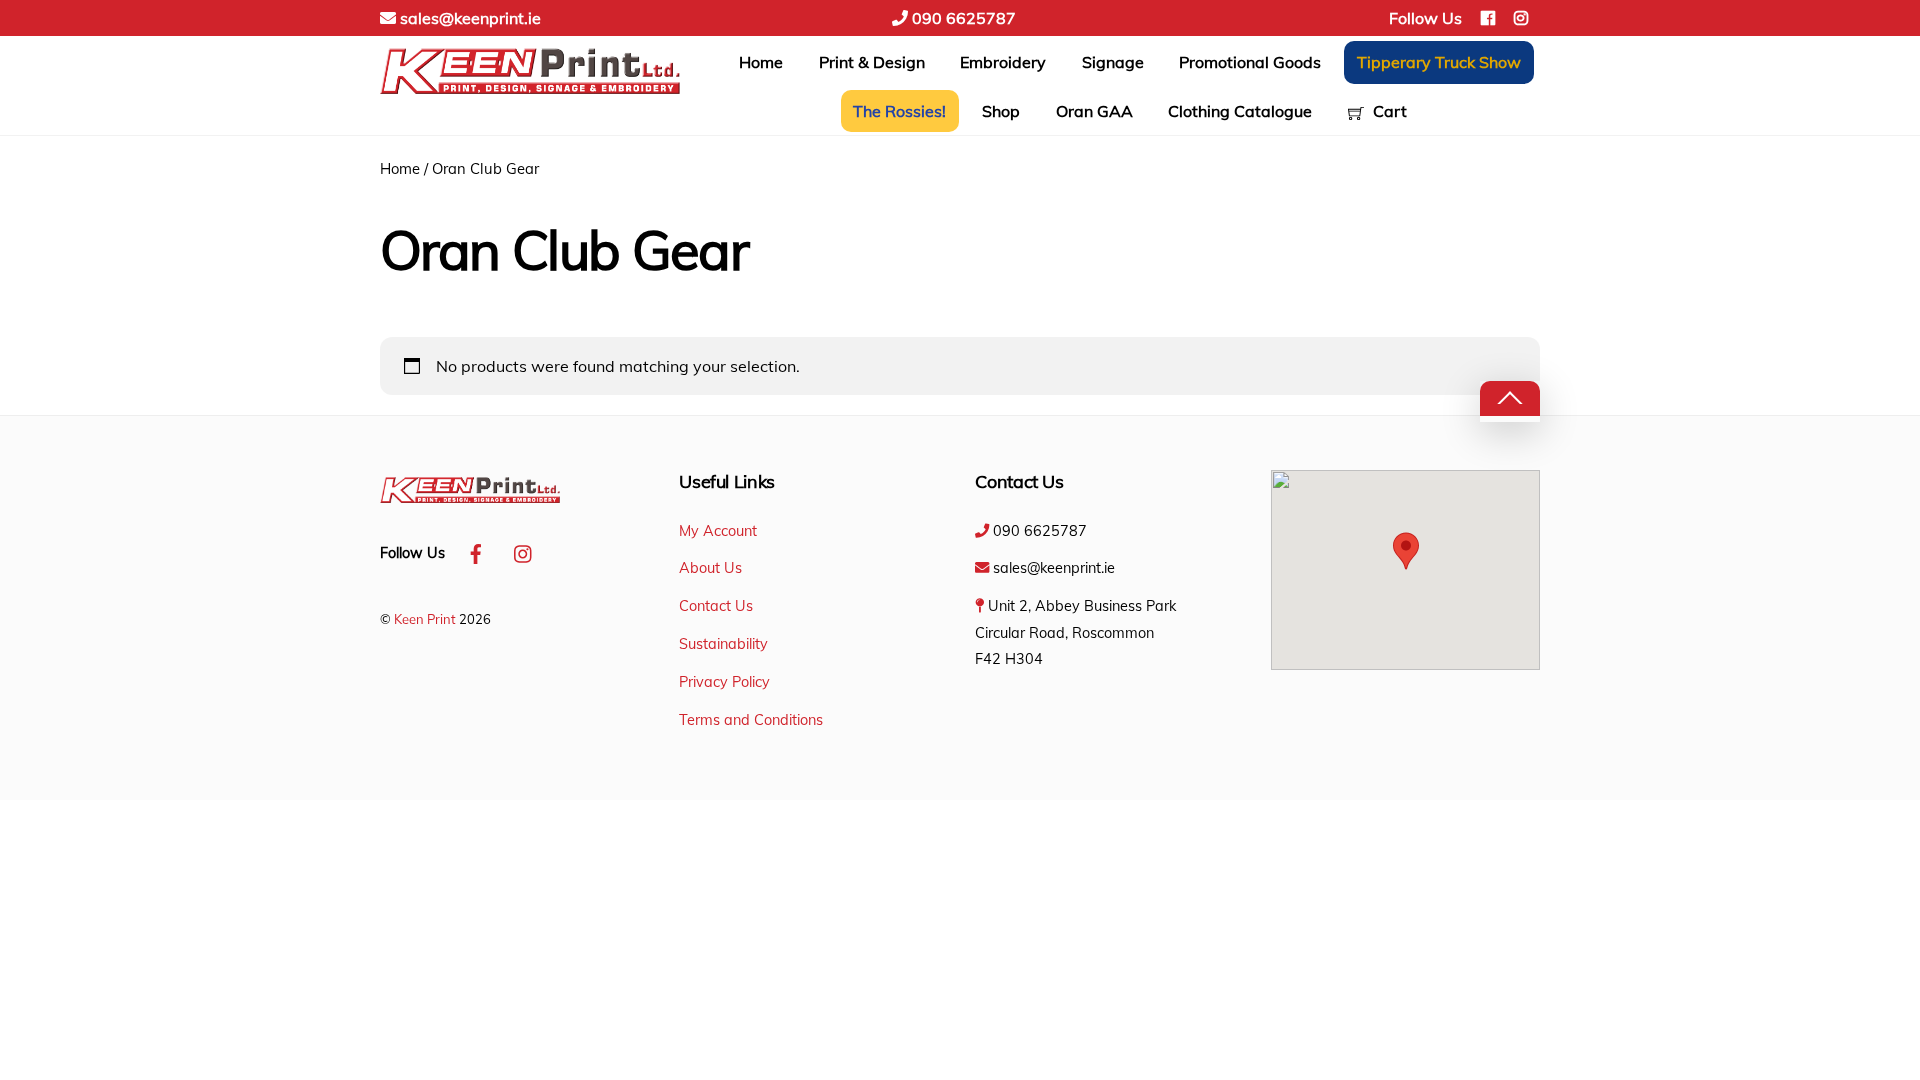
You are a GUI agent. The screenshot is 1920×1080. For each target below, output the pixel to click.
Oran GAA (1094, 111)
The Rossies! (899, 111)
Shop (1001, 111)
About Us (710, 568)
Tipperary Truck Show (1439, 62)
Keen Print (425, 619)
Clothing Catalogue (1240, 111)
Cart (1388, 111)
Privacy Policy (724, 682)
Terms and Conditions (751, 720)
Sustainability (723, 644)
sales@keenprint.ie (468, 18)
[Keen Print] (530, 96)
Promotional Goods (1250, 62)
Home (761, 62)
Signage (1113, 62)
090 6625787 (962, 18)
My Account (718, 531)
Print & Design (872, 62)
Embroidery (1003, 62)
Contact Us (716, 606)
